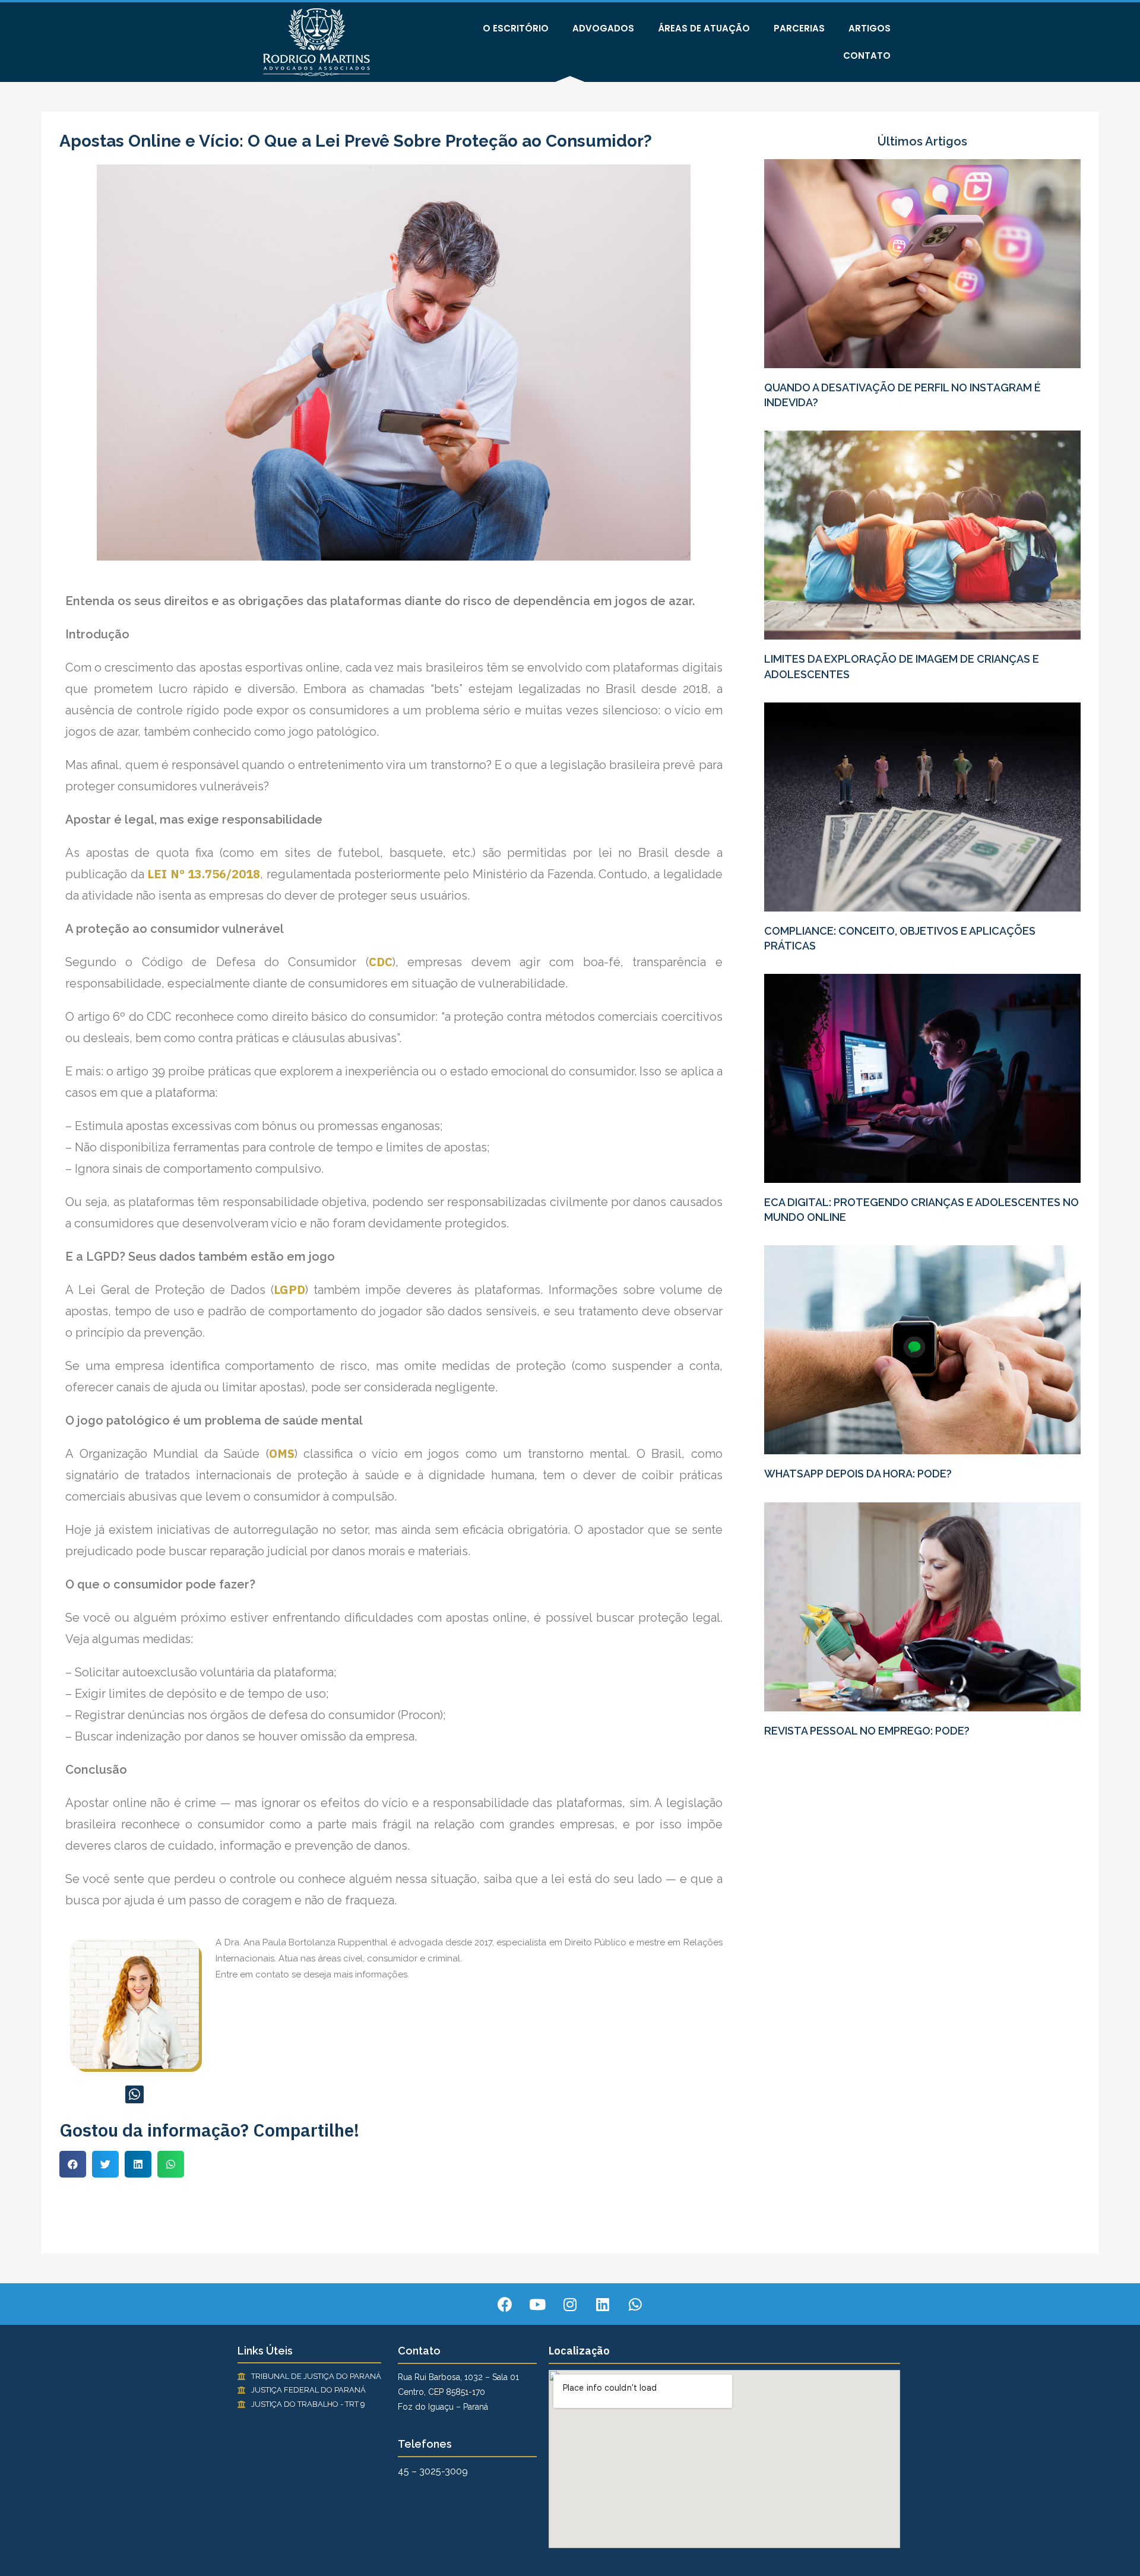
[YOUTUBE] (537, 2304)
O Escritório (516, 28)
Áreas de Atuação (704, 28)
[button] (73, 2164)
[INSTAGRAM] (570, 2304)
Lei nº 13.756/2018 (204, 874)
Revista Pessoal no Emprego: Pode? (867, 1731)
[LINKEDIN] (603, 2304)
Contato (867, 56)
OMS (282, 1453)
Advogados (603, 28)
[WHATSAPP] (134, 2095)
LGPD (289, 1289)
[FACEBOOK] (505, 2304)
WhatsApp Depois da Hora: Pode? (858, 1474)
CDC (381, 962)
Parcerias (799, 28)
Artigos (870, 28)
